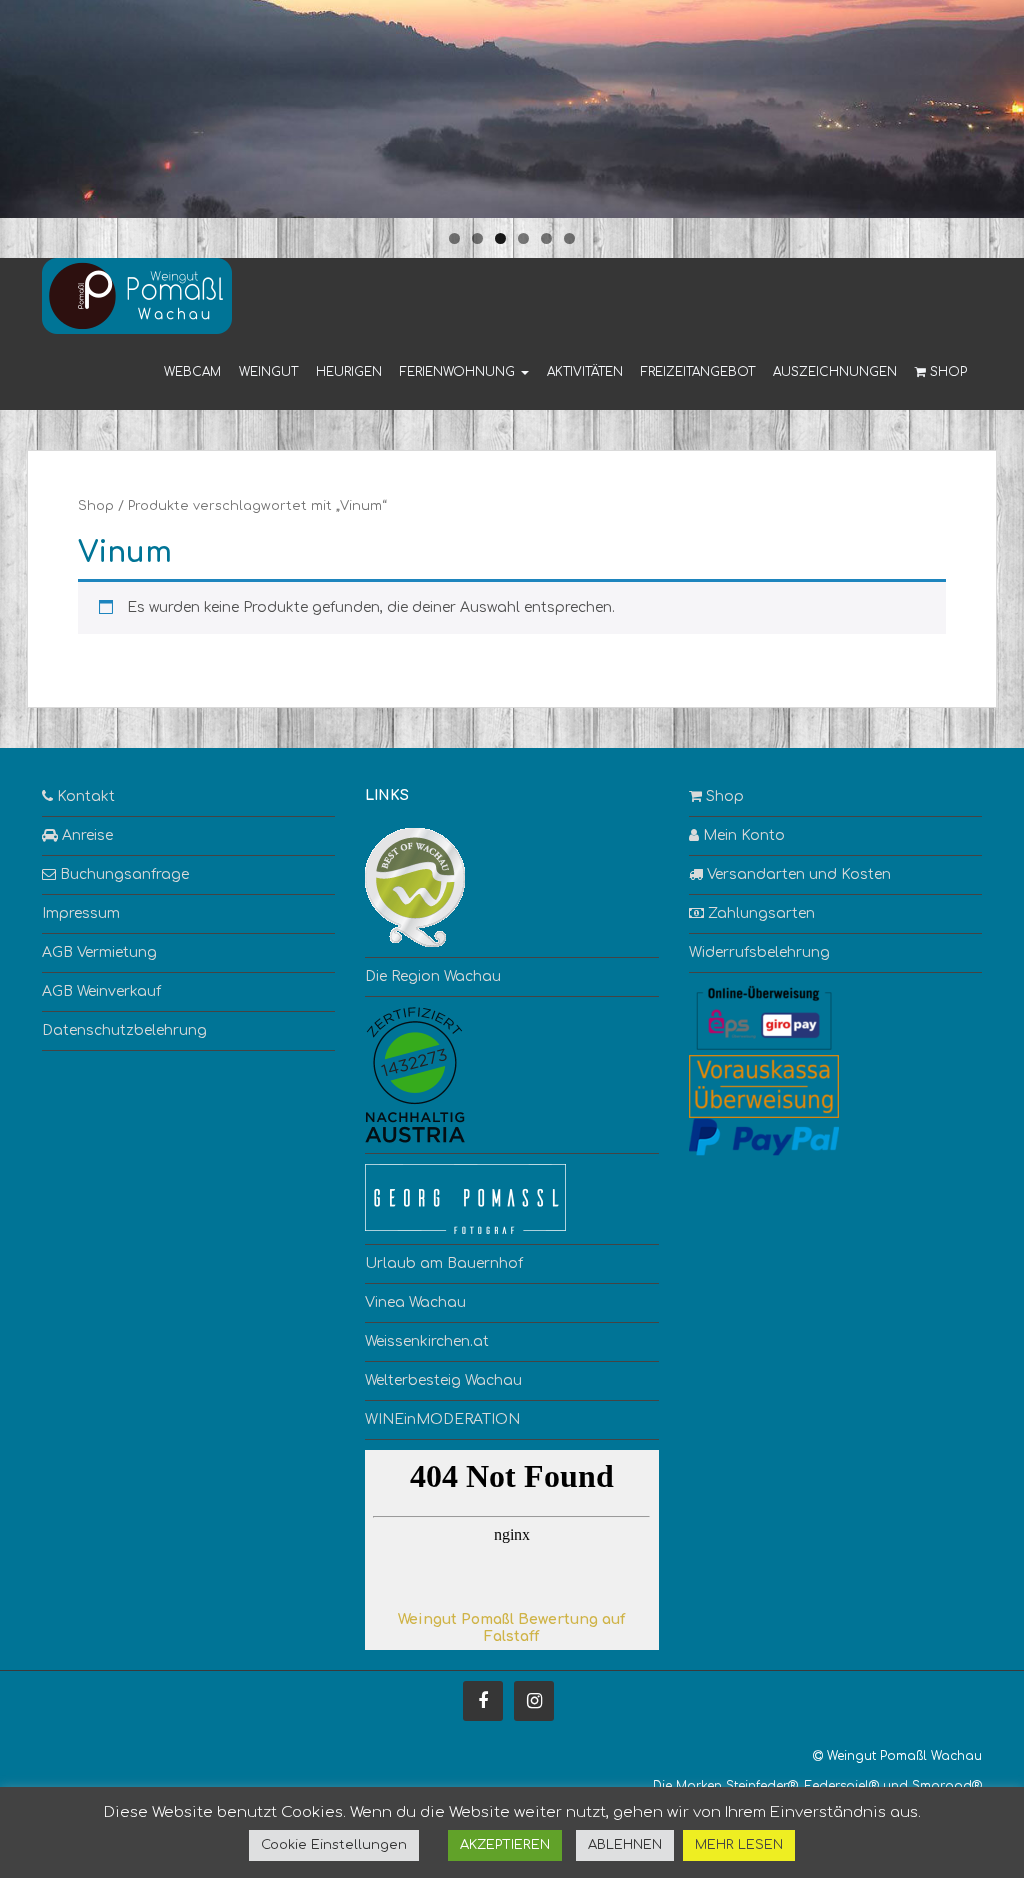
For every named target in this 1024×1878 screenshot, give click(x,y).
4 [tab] (523, 238)
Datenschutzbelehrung (124, 1030)
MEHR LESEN (739, 1845)
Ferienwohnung (459, 372)
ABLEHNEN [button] (625, 1845)
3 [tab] (500, 238)
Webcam (192, 372)
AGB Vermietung (99, 952)
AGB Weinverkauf (101, 991)
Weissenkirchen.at (427, 1341)
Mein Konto (742, 835)
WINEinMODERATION (442, 1419)
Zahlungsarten (759, 913)
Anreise (85, 835)
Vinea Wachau (415, 1302)
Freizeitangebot (698, 372)
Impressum (81, 913)
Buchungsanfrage (122, 874)
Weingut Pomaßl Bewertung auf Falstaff (511, 1628)
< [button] (25, 104)
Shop (946, 372)
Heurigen (349, 372)
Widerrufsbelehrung (759, 952)
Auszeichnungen (835, 372)
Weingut (268, 372)
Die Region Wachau (433, 976)
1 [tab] (454, 238)
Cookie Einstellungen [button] (334, 1845)
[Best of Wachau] (415, 887)
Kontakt (84, 796)
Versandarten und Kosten (797, 874)
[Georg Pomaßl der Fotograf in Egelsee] (465, 1198)
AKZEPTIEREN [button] (505, 1845)
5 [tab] (546, 238)
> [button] (999, 104)
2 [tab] (477, 238)
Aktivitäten (585, 372)
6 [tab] (569, 238)
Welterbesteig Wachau (443, 1380)
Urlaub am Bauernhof (444, 1263)
